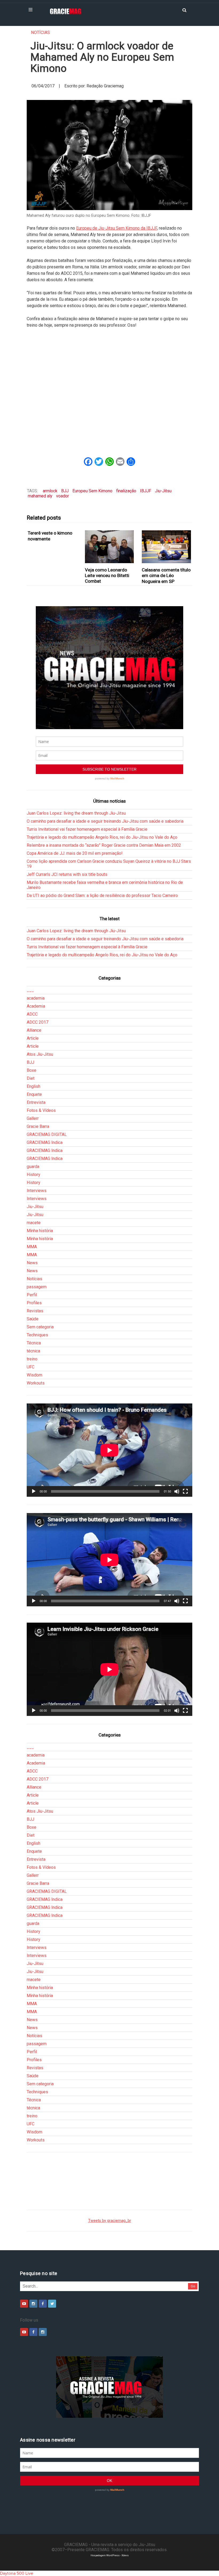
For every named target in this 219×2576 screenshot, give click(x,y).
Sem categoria (40, 1327)
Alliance (34, 1030)
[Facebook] (43, 2304)
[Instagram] (33, 2304)
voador (62, 496)
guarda (33, 1167)
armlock (50, 491)
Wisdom (34, 1375)
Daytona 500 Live (17, 2573)
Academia (36, 1006)
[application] (109, 1450)
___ (30, 990)
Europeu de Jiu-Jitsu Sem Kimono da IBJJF (117, 228)
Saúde (33, 1319)
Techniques (37, 1335)
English (34, 1086)
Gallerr (33, 1118)
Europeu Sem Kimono (92, 491)
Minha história (40, 1231)
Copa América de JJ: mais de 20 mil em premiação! (75, 853)
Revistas (35, 1311)
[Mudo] (177, 1491)
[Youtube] (24, 2304)
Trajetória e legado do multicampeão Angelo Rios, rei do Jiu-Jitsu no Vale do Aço (102, 837)
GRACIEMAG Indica (45, 1142)
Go (193, 2286)
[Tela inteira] (185, 1491)
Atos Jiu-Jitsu (40, 1054)
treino (32, 1359)
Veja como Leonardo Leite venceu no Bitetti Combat (107, 576)
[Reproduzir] (34, 1491)
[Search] (184, 10)
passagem (37, 1287)
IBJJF (146, 491)
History (34, 1175)
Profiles (34, 1303)
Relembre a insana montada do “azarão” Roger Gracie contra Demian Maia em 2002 (104, 845)
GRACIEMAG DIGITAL (47, 1134)
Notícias (40, 32)
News (32, 1263)
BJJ (65, 491)
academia (36, 998)
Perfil (32, 1295)
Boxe (32, 1070)
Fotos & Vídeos (41, 1110)
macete (34, 1223)
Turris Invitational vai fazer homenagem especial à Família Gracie (87, 829)
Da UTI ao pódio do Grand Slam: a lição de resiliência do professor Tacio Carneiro (102, 896)
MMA (32, 1247)
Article (33, 1038)
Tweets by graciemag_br (110, 2221)
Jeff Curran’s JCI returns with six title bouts (67, 874)
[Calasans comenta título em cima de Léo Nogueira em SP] (167, 547)
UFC (31, 1367)
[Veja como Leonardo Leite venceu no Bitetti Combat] (109, 547)
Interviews (37, 1191)
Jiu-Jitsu (163, 491)
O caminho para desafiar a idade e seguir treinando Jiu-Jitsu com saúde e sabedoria (105, 821)
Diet (31, 1078)
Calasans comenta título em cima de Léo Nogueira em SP (166, 576)
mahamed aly (40, 496)
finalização (126, 491)
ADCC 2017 (38, 1022)
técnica (33, 1351)
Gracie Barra (38, 1126)
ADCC (32, 1014)
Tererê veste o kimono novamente (50, 536)
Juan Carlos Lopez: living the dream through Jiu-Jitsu (76, 813)
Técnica (34, 1343)
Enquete (34, 1094)
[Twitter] (52, 2304)
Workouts (36, 1383)
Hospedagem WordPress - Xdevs (110, 2555)
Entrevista (36, 1102)
